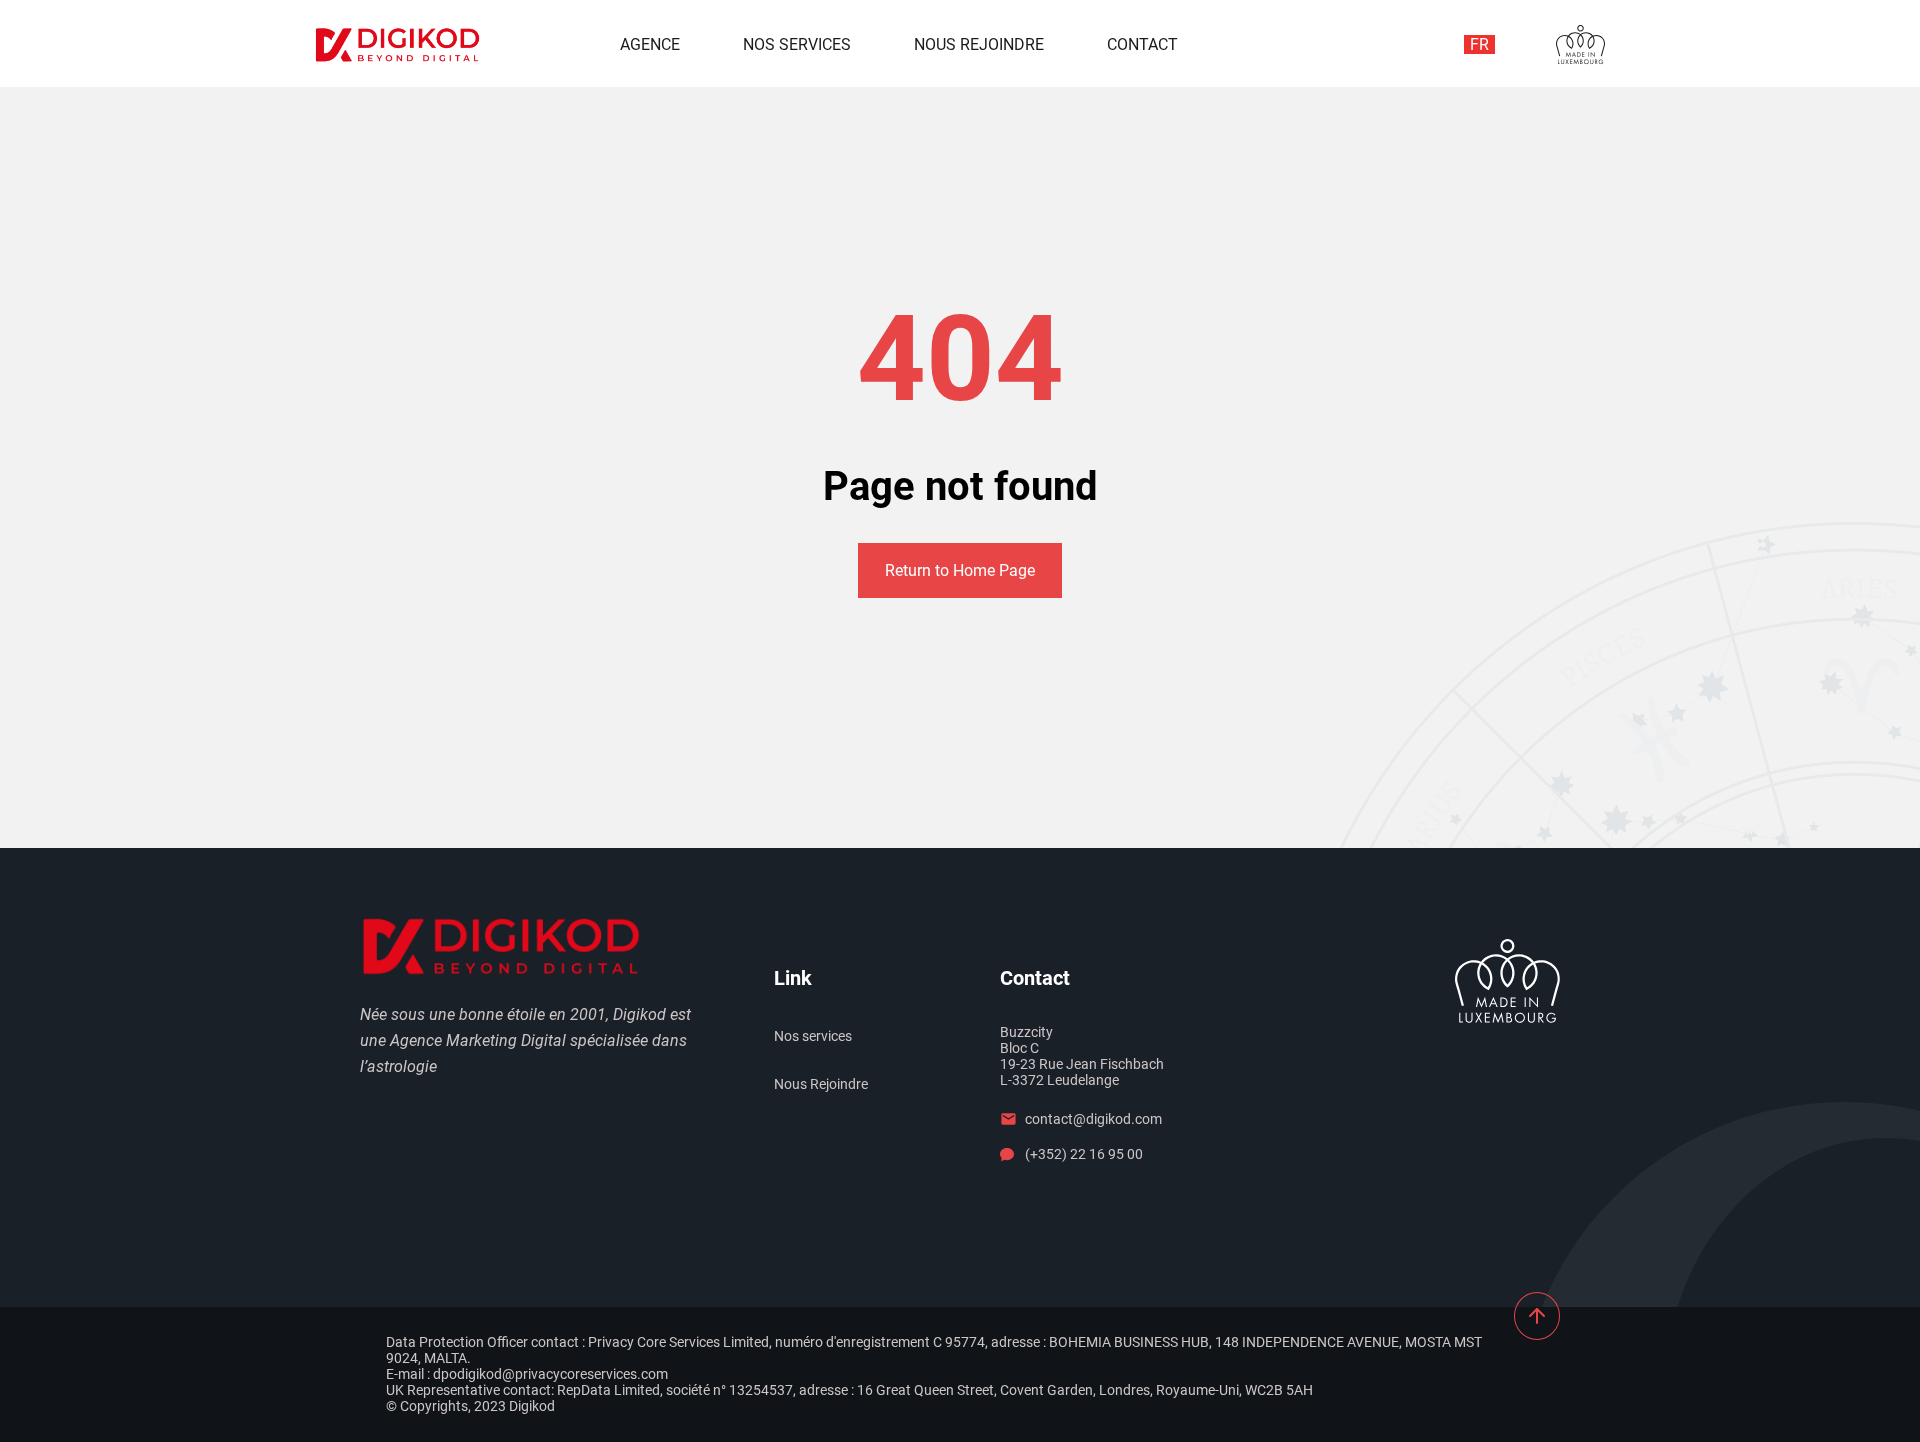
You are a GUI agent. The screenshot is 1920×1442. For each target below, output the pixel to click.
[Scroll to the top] (1537, 1316)
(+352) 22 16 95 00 (1084, 1154)
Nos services (797, 44)
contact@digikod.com (1093, 1119)
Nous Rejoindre (979, 44)
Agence (650, 44)
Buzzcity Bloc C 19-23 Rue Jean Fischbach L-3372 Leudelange (1082, 1056)
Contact (1142, 44)
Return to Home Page (960, 570)
